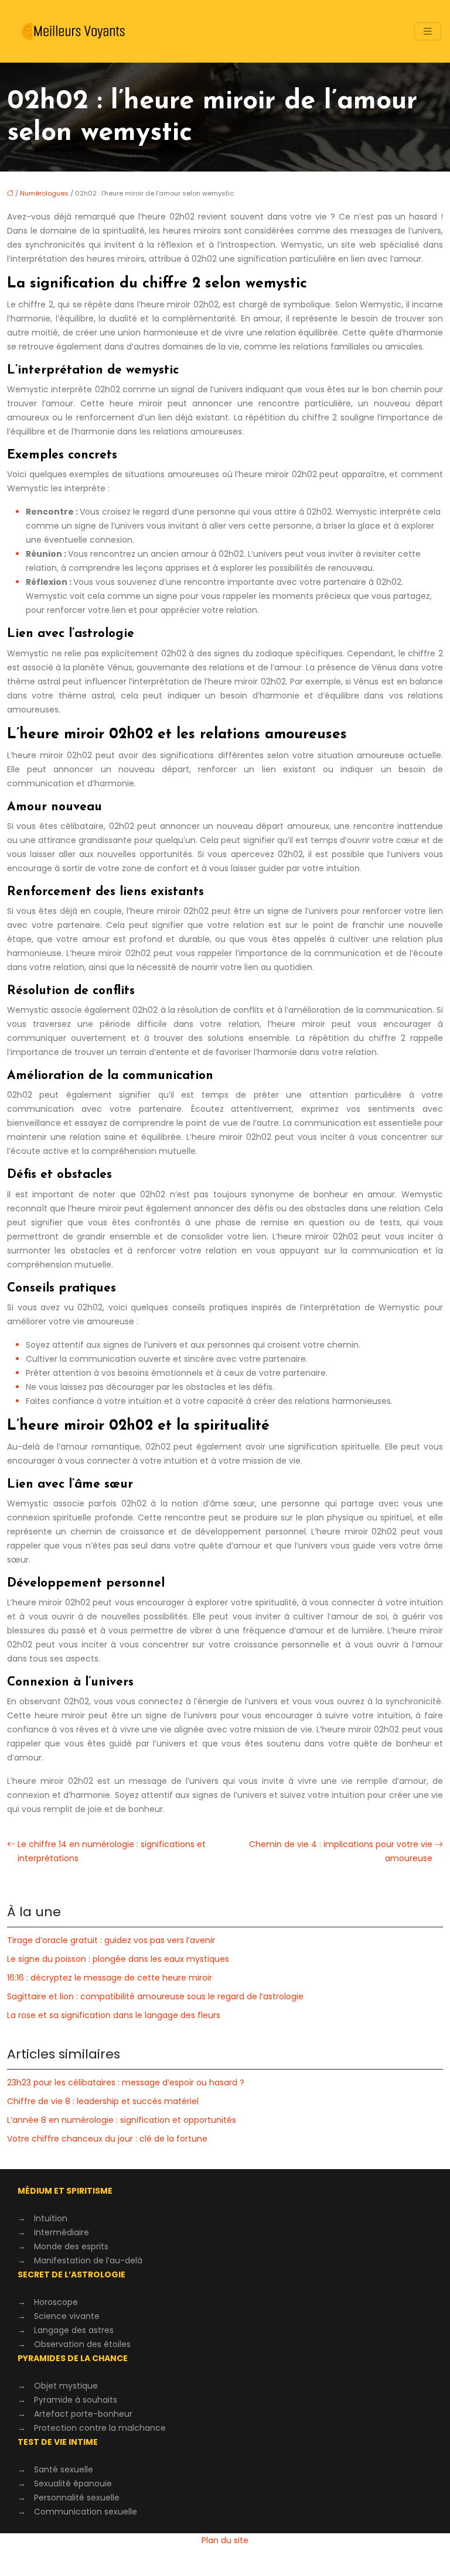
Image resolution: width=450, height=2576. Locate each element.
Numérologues (44, 193)
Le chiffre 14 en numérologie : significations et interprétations (112, 1851)
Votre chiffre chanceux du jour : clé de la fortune (107, 2139)
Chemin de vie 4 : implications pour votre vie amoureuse (341, 1851)
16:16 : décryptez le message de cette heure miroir (110, 1978)
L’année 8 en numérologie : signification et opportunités (122, 2120)
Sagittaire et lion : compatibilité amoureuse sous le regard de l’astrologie (155, 1996)
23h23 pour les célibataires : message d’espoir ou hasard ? (126, 2082)
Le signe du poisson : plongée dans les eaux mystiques (118, 1959)
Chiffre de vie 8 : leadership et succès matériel (103, 2101)
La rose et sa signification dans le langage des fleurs (114, 2015)
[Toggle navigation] (428, 31)
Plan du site (225, 2540)
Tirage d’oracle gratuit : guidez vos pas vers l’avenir (111, 1940)
